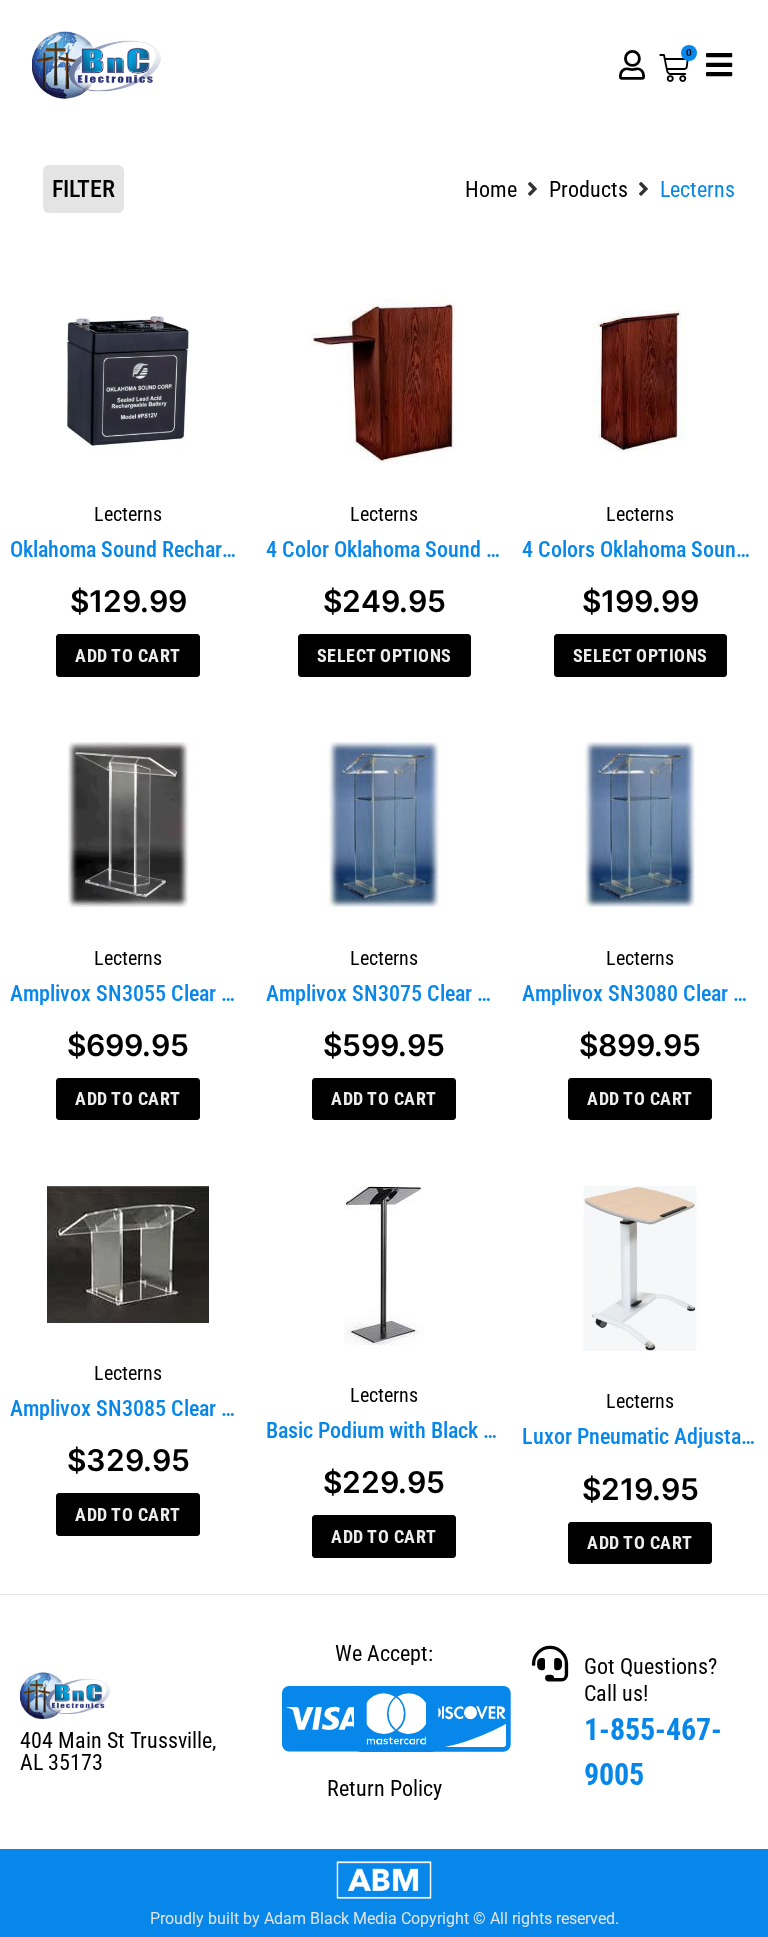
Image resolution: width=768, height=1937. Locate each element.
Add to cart (128, 655)
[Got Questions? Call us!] (550, 1664)
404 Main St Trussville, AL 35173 (118, 1751)
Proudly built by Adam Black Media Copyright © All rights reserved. (384, 1918)
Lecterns (128, 514)
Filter (83, 189)
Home (491, 189)
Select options (384, 655)
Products (588, 189)
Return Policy (384, 1788)
